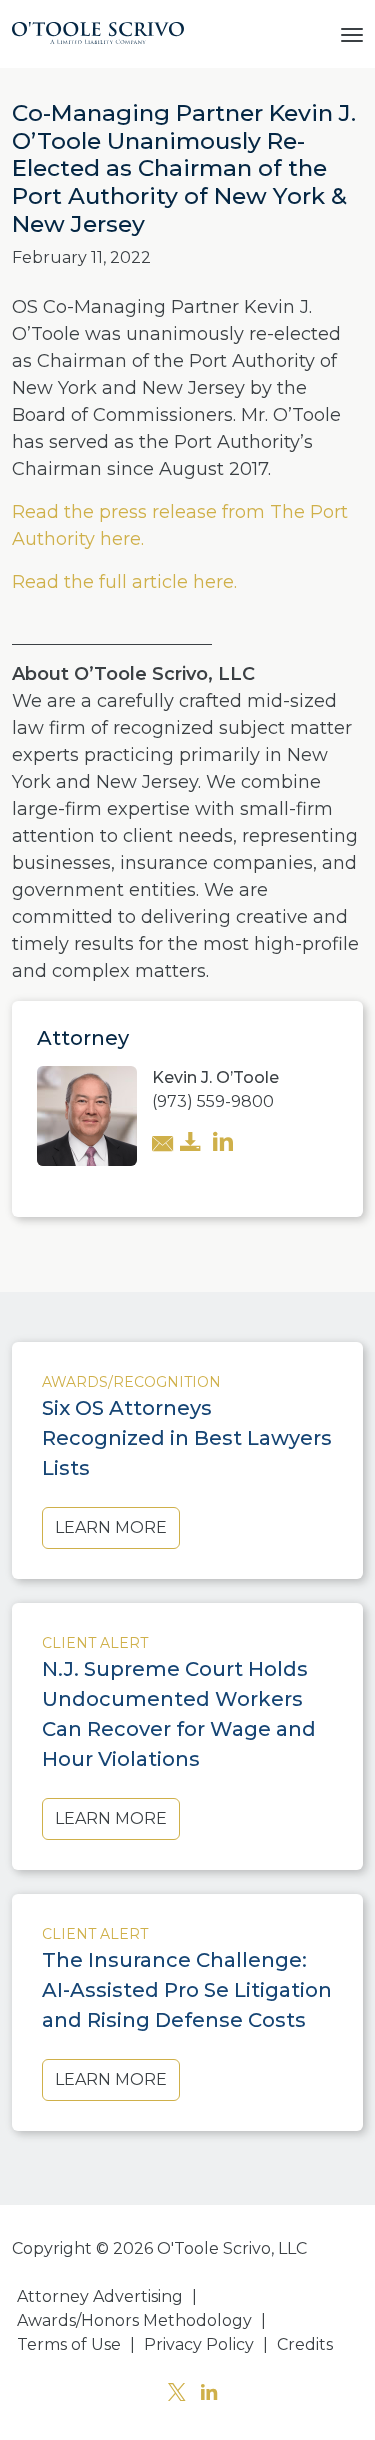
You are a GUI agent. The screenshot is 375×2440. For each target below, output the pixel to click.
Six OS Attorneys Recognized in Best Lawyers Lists (187, 1438)
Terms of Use (69, 2344)
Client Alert (95, 1643)
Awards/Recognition (131, 1382)
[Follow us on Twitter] (177, 2394)
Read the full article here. (127, 582)
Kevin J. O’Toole (215, 1077)
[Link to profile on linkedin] (223, 1144)
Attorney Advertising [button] (100, 2296)
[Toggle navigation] (352, 33)
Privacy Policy (199, 2344)
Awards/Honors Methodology (134, 2320)
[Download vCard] (191, 1144)
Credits (305, 2344)
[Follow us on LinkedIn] (209, 2394)
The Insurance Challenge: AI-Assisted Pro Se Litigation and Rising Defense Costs (187, 1990)
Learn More (111, 1527)
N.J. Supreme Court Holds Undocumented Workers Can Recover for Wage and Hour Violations (179, 1714)
